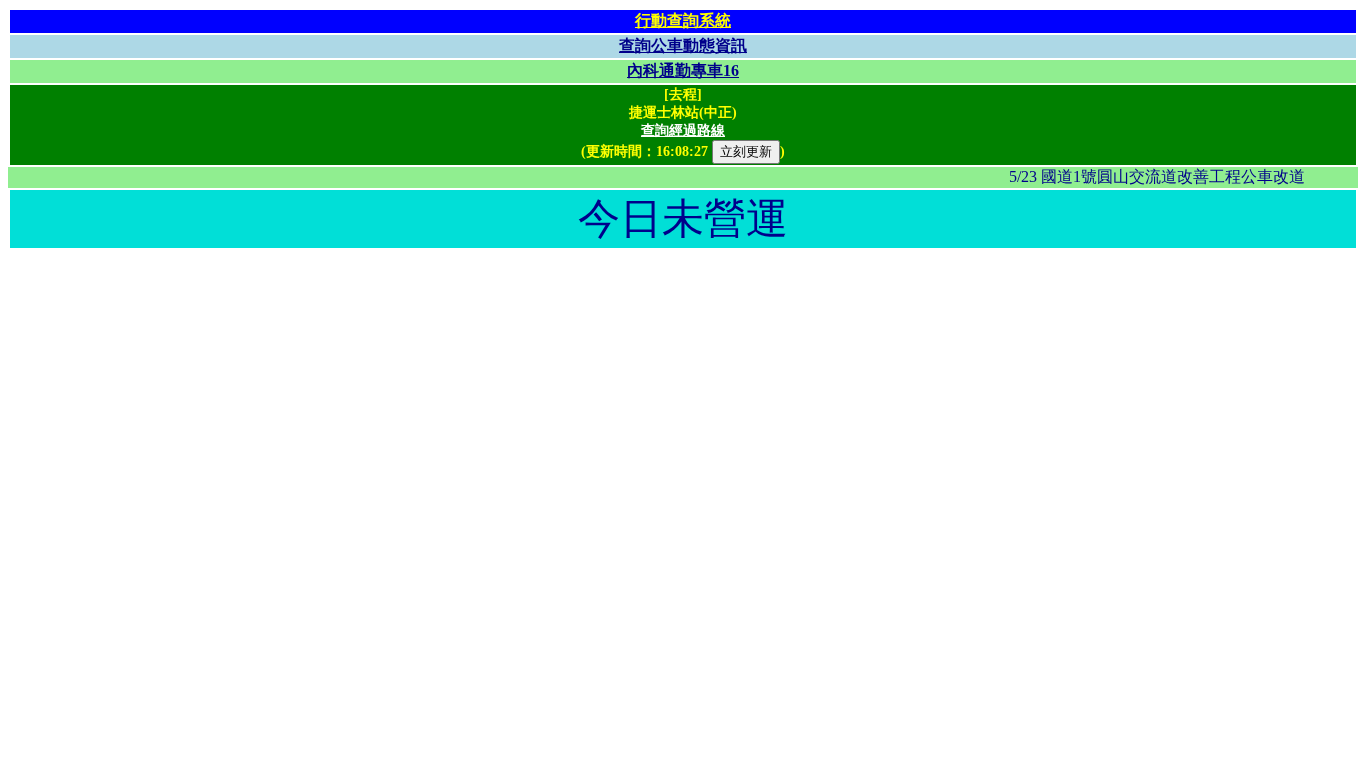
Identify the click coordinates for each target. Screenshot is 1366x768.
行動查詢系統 (683, 20)
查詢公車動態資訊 (683, 45)
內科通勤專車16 (683, 70)
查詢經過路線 (683, 130)
